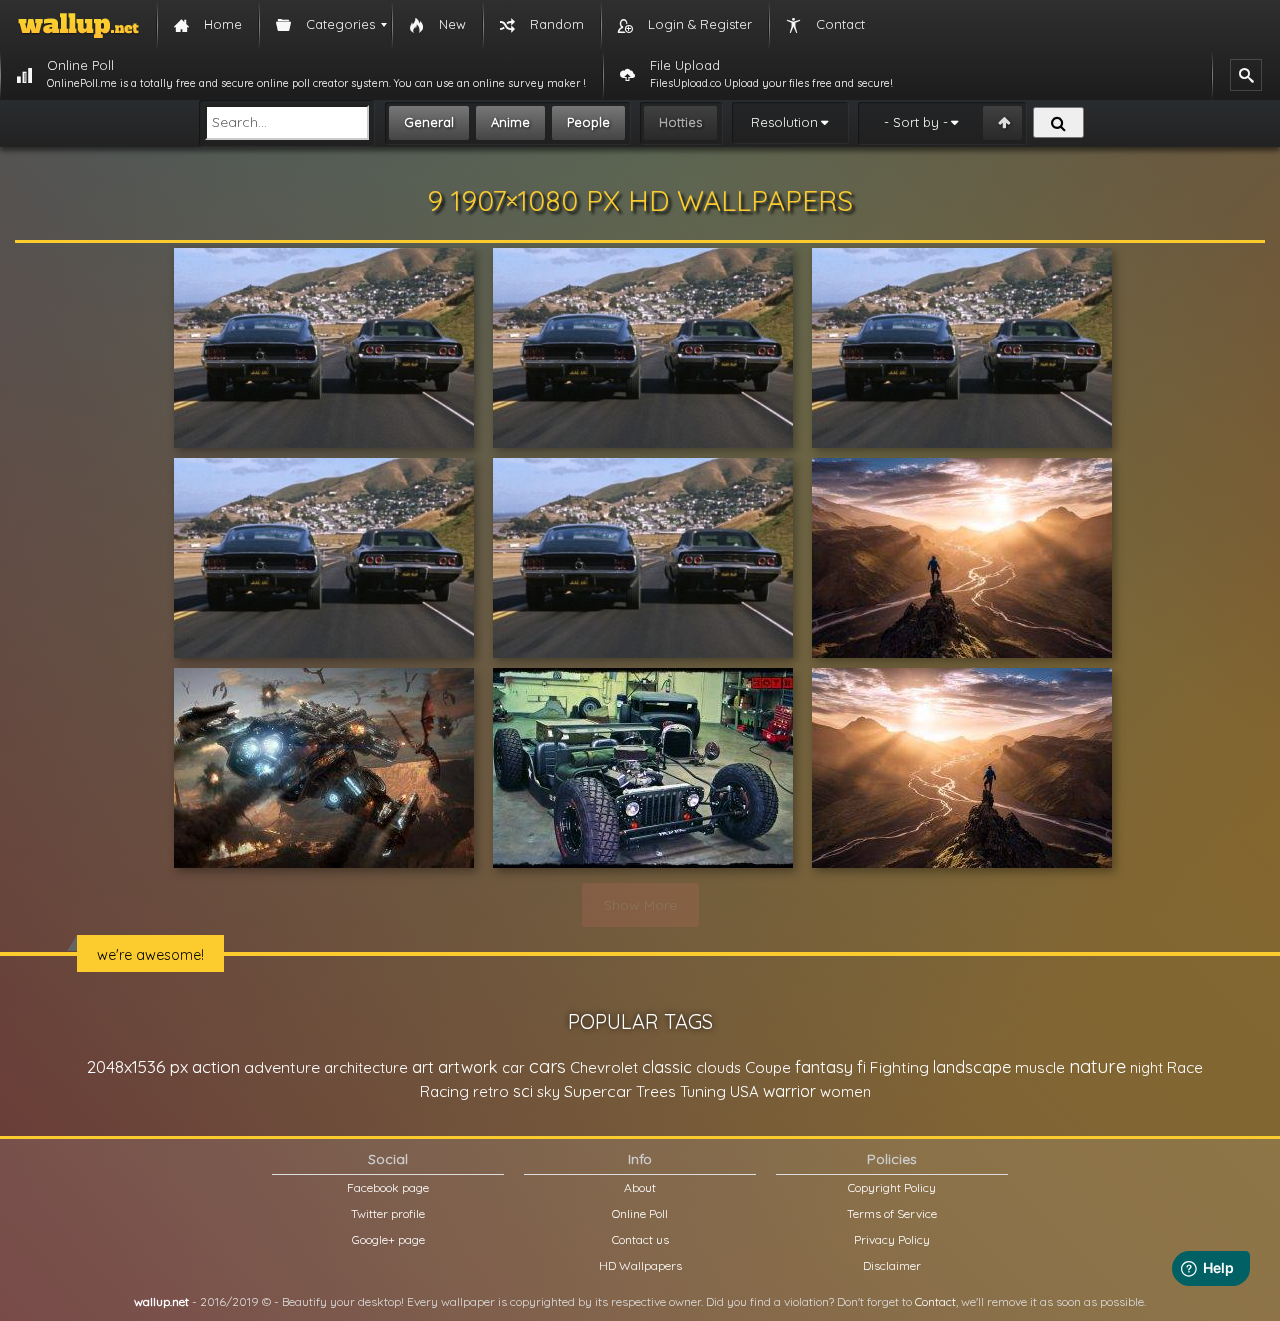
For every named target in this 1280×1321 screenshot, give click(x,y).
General (429, 122)
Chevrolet (604, 1067)
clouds (718, 1067)
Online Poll (640, 1213)
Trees (656, 1091)
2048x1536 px (137, 1066)
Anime (510, 122)
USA (744, 1091)
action (216, 1066)
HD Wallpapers (640, 1265)
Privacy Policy (892, 1239)
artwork (468, 1067)
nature (1097, 1066)
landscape (972, 1067)
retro (491, 1091)
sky (548, 1091)
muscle (1040, 1067)
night (1146, 1067)
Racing (444, 1091)
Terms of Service (892, 1213)
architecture (366, 1067)
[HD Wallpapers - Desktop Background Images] (78, 25)
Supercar (598, 1091)
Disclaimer (892, 1265)
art (423, 1066)
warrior (789, 1091)
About (640, 1187)
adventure (282, 1067)
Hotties (680, 122)
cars (547, 1066)
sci (523, 1091)
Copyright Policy (892, 1187)
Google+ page (388, 1239)
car (513, 1067)
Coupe (768, 1067)
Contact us (640, 1239)
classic (667, 1066)
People (588, 122)
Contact (935, 1301)
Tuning (703, 1091)
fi (861, 1067)
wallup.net (161, 1301)
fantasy (824, 1066)
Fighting (899, 1067)
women (845, 1091)
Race (1185, 1067)
